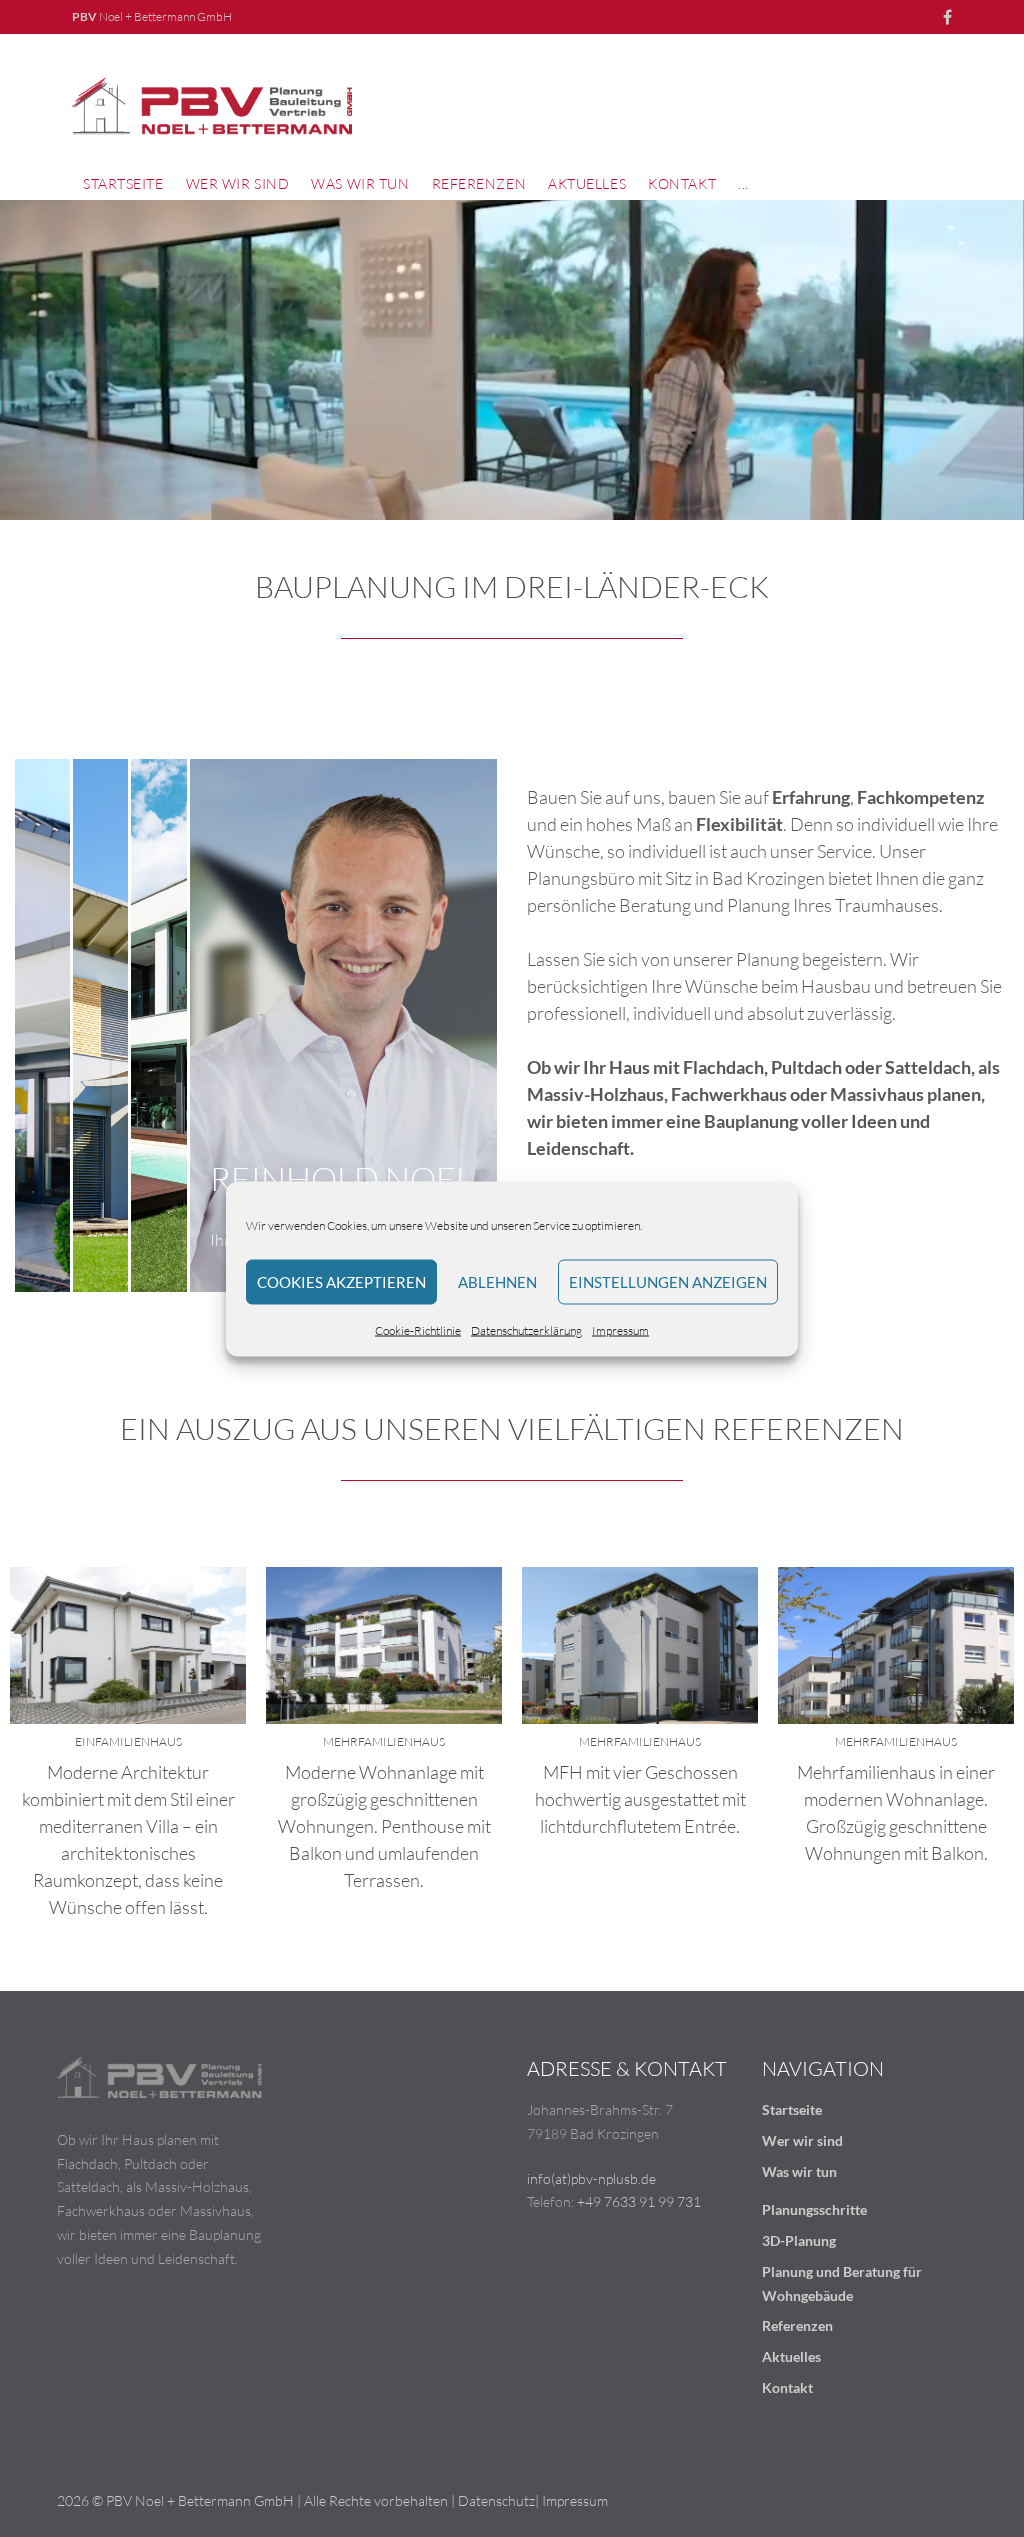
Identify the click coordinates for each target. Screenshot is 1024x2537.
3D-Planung (799, 2240)
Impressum (620, 1329)
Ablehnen (497, 1282)
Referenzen (797, 2325)
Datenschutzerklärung (526, 1329)
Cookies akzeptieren (341, 1282)
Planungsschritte (814, 2209)
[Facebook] (947, 17)
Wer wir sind (802, 2140)
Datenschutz (496, 2500)
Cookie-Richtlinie (418, 1329)
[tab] (42, 1025)
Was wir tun (799, 2171)
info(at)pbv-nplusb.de (591, 2178)
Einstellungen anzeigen (668, 1282)
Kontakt (787, 2387)
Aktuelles (791, 2356)
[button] (360, 183)
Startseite (792, 2109)
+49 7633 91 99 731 (639, 2201)
